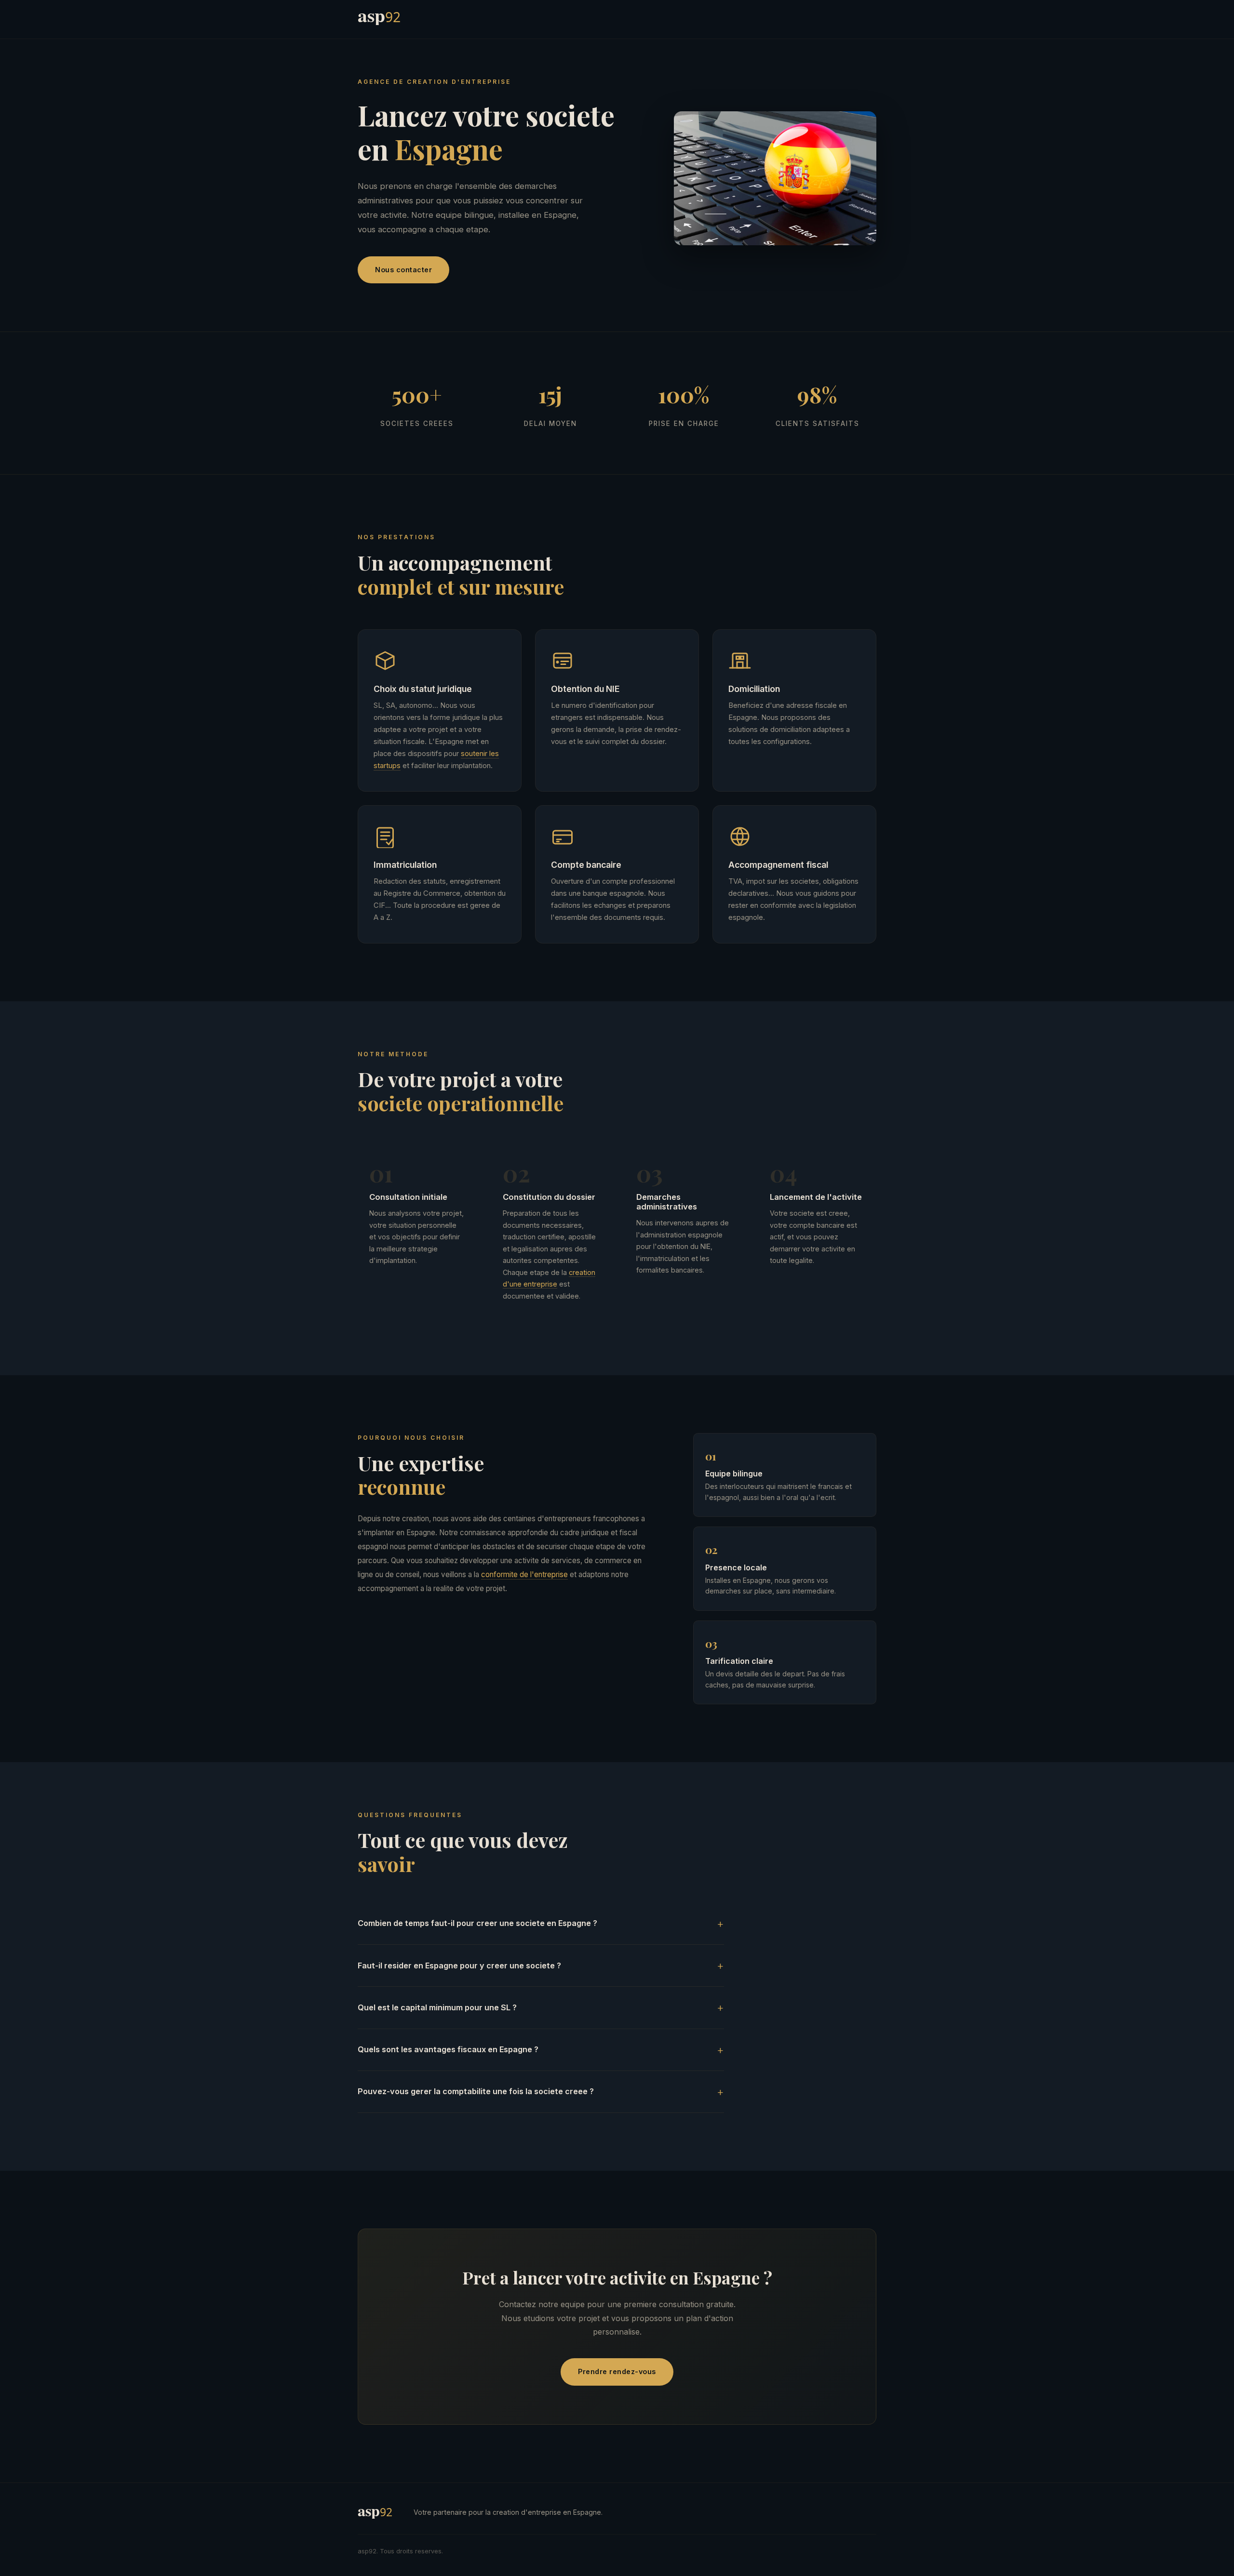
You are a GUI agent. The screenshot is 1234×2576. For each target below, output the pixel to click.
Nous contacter (403, 270)
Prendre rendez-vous (617, 2371)
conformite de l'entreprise (524, 1574)
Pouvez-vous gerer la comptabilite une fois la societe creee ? (476, 2091)
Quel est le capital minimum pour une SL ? (437, 2007)
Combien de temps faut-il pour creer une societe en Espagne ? (477, 1923)
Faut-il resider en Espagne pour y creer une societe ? (459, 1965)
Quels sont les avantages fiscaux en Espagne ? (448, 2049)
